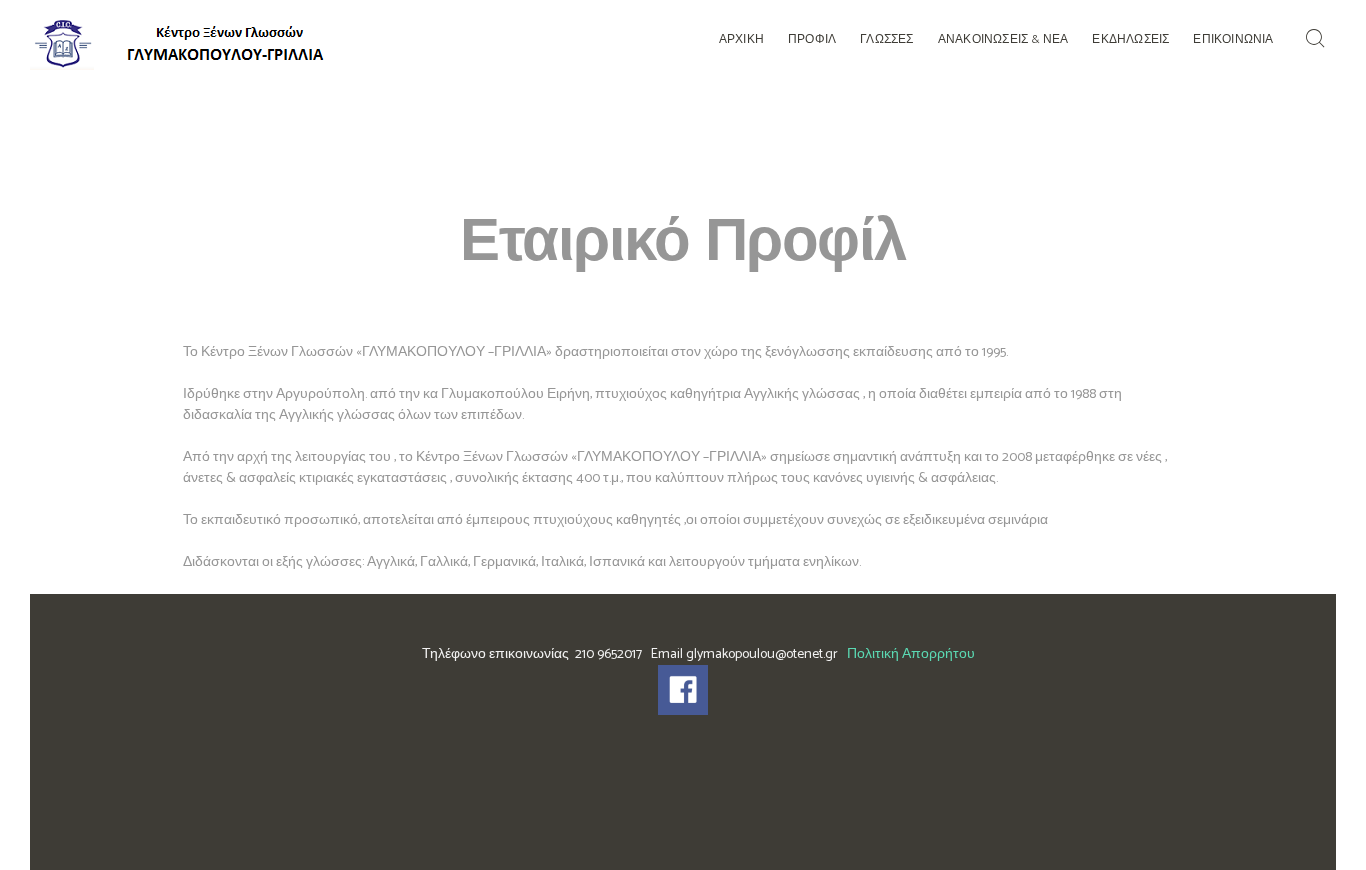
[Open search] (1319, 39)
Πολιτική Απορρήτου (911, 654)
